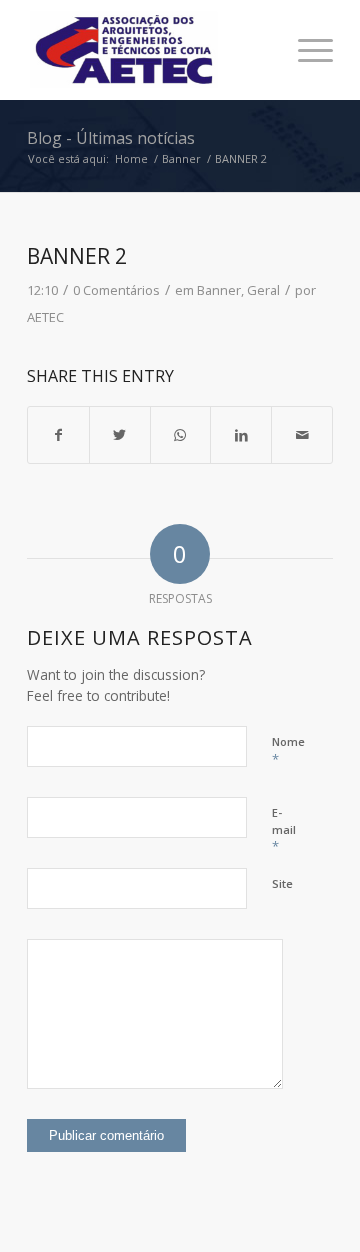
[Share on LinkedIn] (241, 435)
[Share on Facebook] (58, 435)
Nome (288, 751)
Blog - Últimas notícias (111, 138)
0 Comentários (116, 290)
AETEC (45, 317)
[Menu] (305, 50)
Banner (219, 290)
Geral (263, 290)
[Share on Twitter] (120, 435)
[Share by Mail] (302, 435)
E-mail (284, 830)
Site (282, 883)
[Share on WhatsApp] (181, 435)
